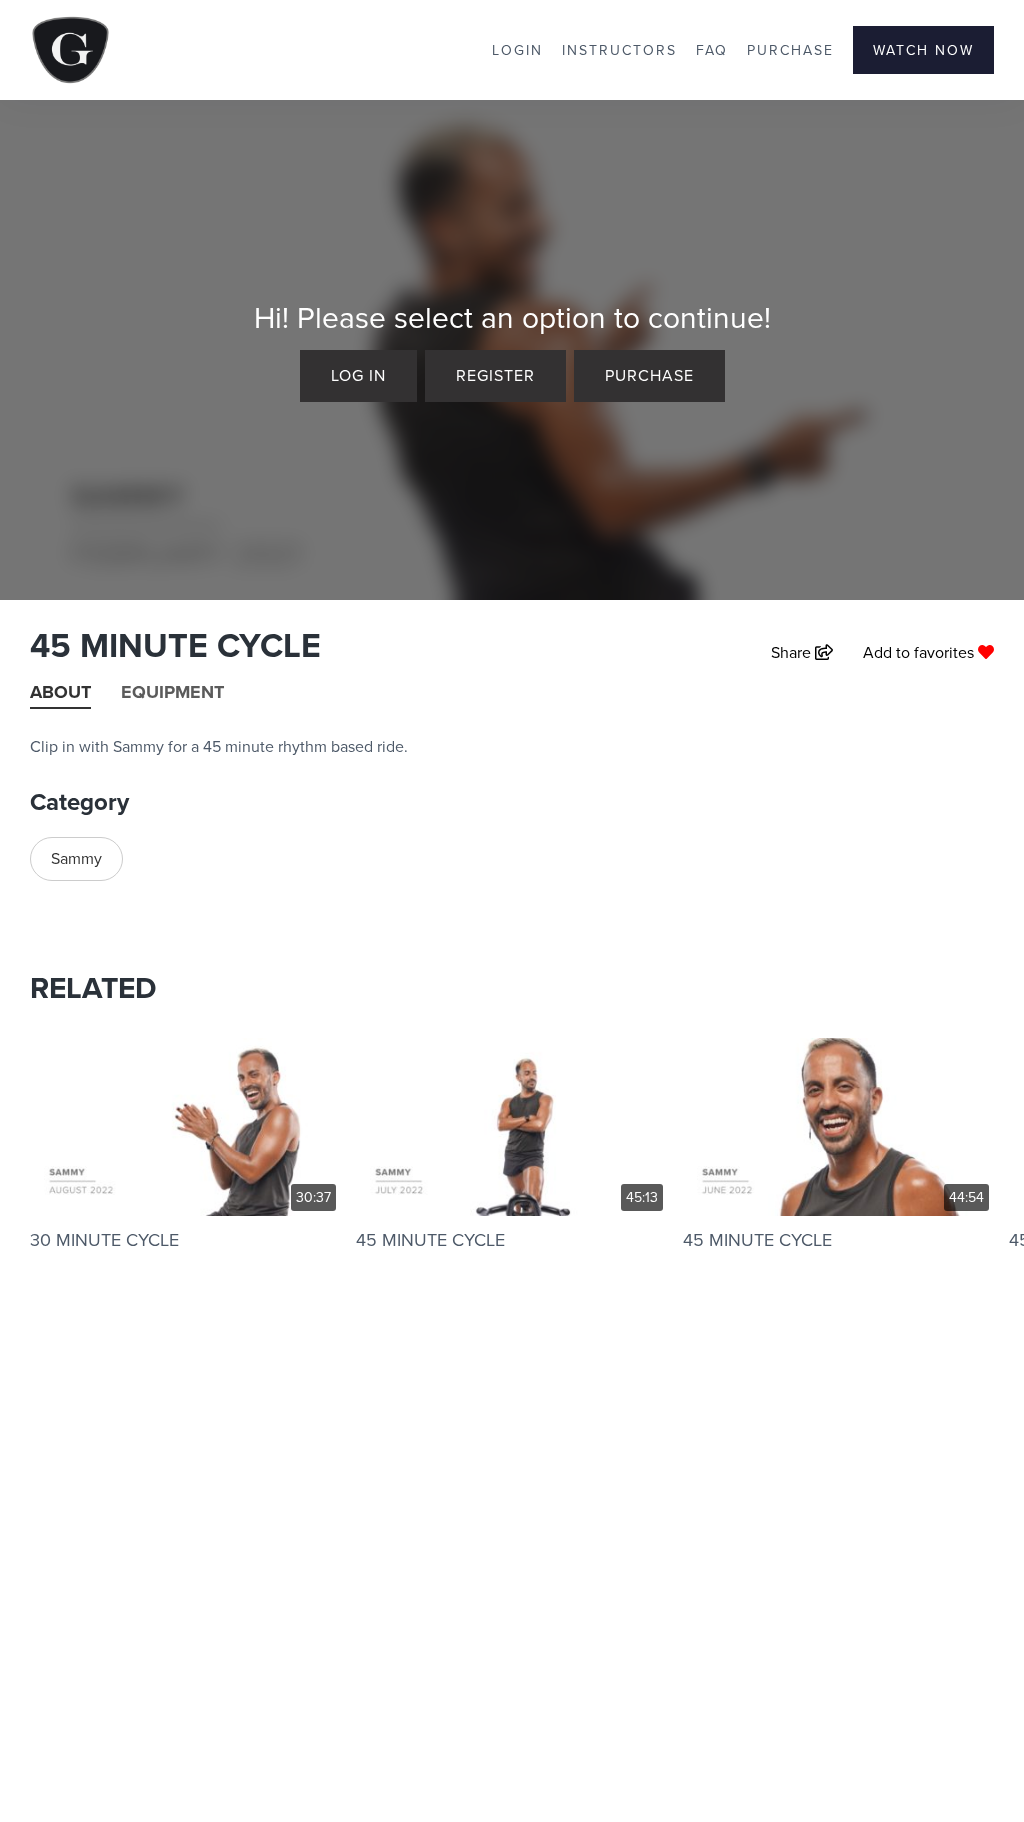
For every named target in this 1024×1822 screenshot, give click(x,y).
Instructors (619, 50)
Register (495, 375)
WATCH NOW (923, 50)
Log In (358, 375)
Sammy (76, 858)
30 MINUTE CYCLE (104, 1239)
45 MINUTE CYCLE (430, 1239)
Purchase (790, 50)
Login (517, 50)
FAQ (712, 50)
